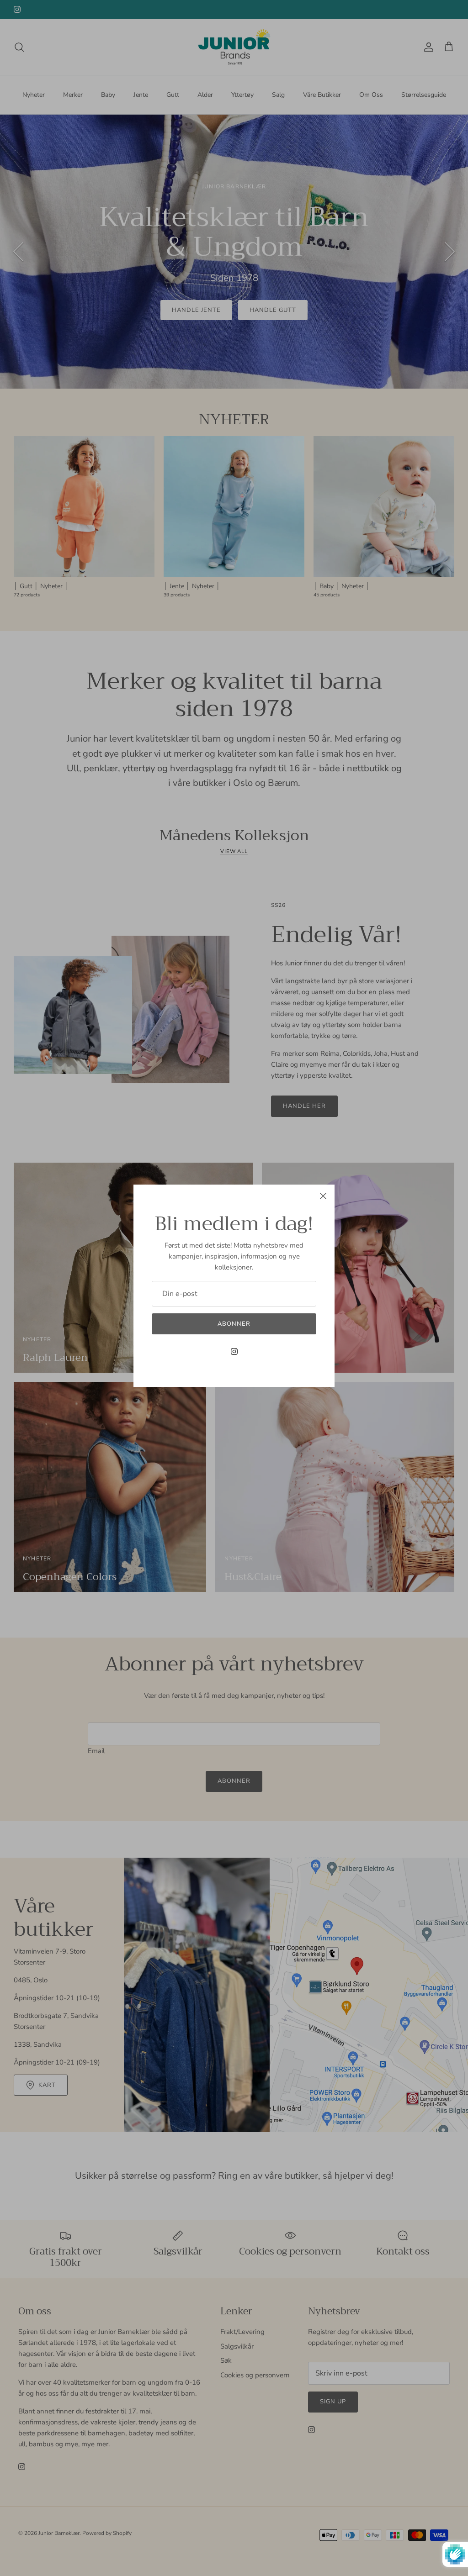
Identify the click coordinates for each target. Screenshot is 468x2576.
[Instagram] (234, 1351)
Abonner (234, 1324)
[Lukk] (323, 1196)
